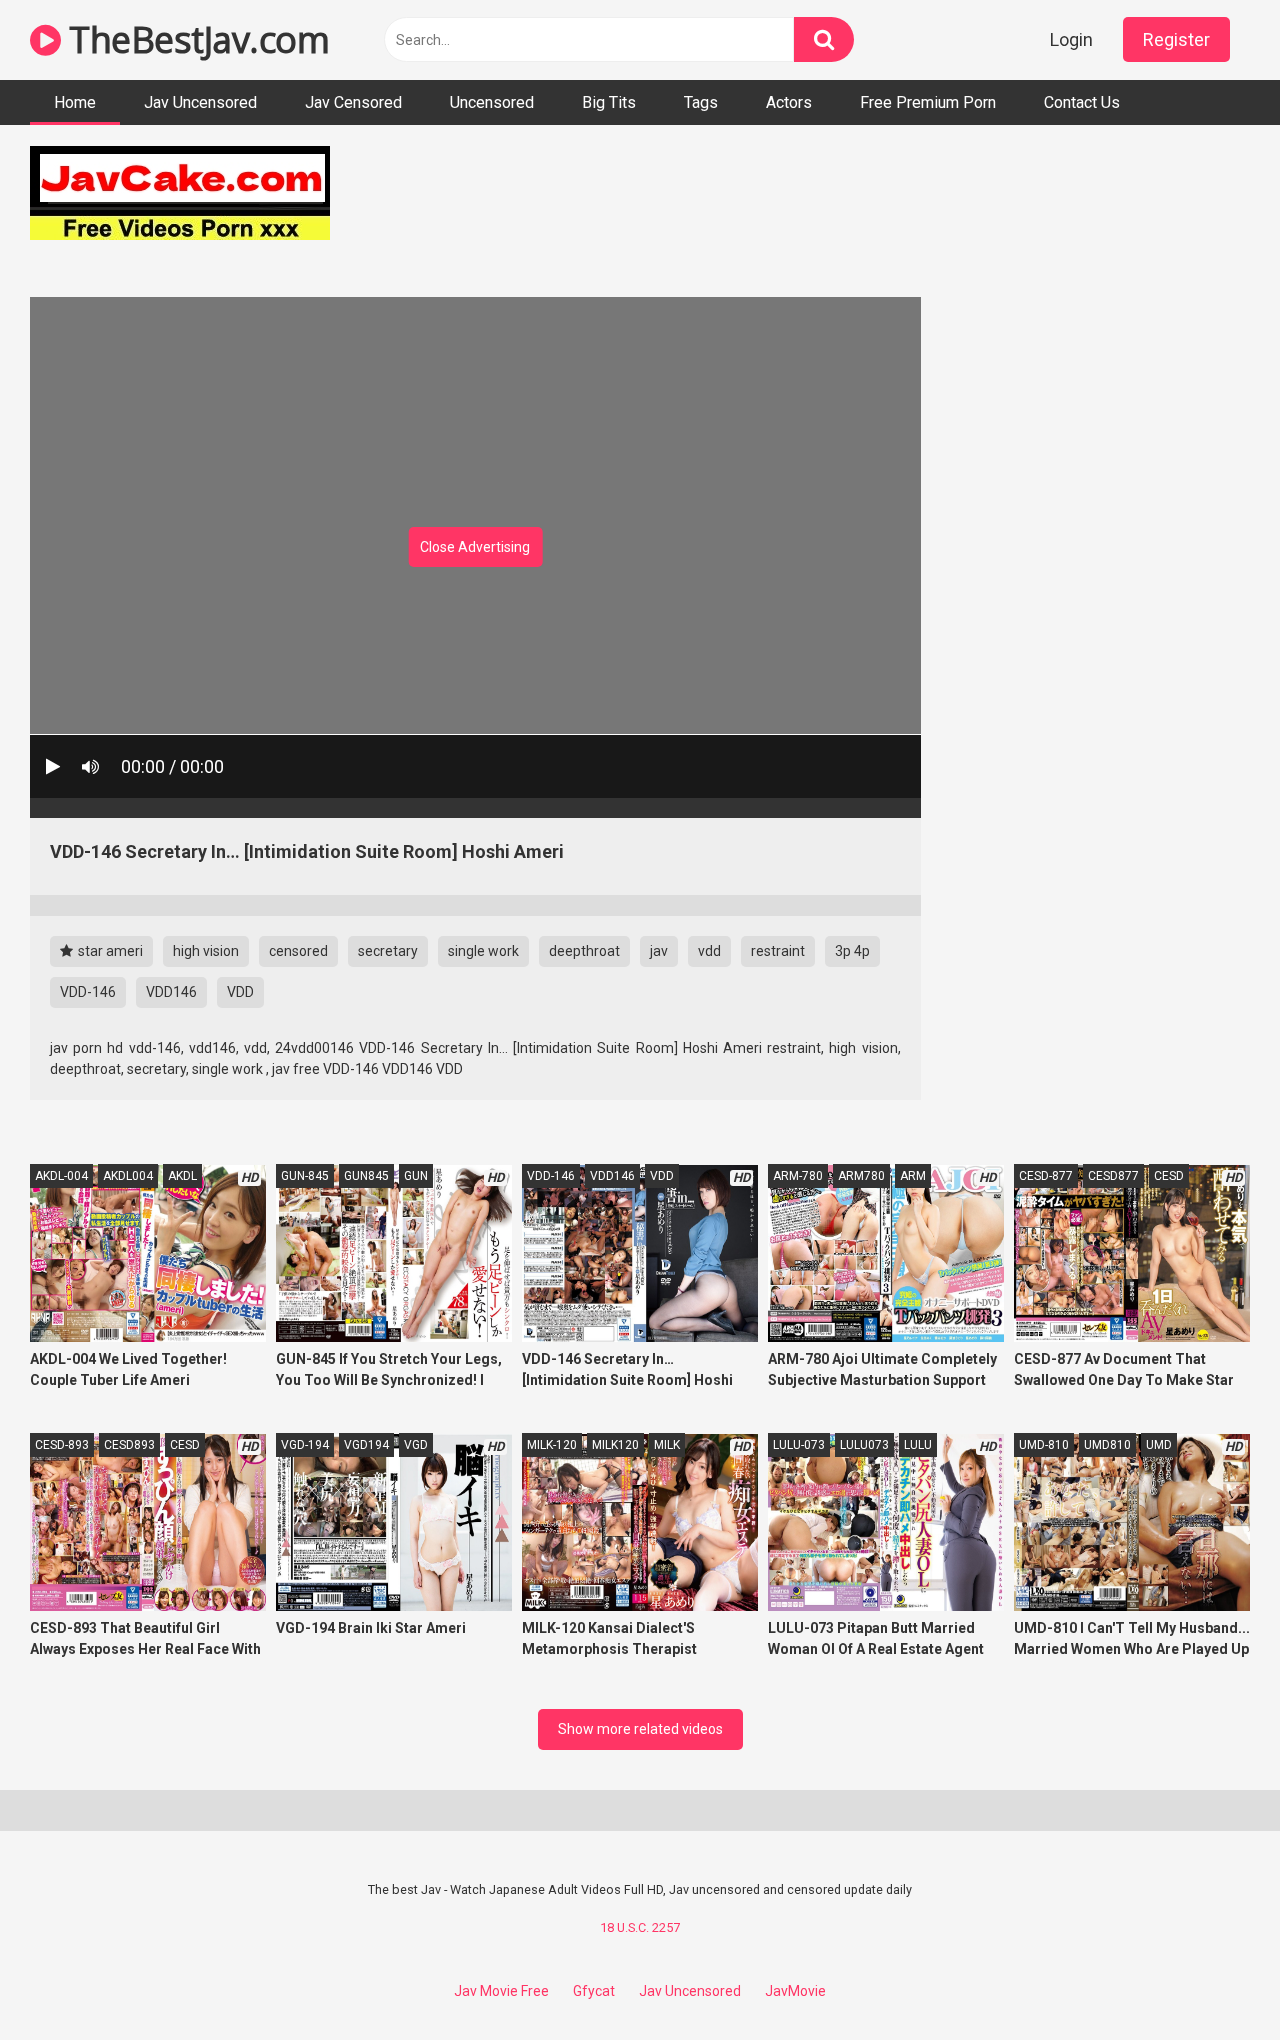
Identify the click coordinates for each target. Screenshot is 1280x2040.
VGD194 (366, 1445)
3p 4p (852, 951)
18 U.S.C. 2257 (640, 1927)
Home (75, 102)
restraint (778, 951)
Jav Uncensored (200, 102)
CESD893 (129, 1445)
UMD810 (1107, 1445)
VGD (416, 1445)
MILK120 (615, 1445)
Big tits (609, 102)
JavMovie (795, 1991)
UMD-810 (1044, 1445)
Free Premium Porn (928, 102)
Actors (789, 102)
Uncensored (492, 102)
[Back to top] (1213, 1979)
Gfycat (594, 1991)
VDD (240, 992)
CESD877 (1113, 1176)
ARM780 (861, 1176)
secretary (388, 951)
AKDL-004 (61, 1176)
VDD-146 (88, 992)
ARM (913, 1176)
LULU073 (864, 1445)
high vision (206, 951)
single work (483, 951)
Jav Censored (353, 102)
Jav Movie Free (501, 1991)
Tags (701, 102)
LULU (918, 1445)
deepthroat (584, 951)
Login (1071, 39)
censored (298, 951)
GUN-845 (305, 1176)
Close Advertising (475, 547)
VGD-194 (305, 1445)
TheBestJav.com (195, 39)
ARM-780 (798, 1176)
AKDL (182, 1176)
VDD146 (171, 992)
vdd (709, 951)
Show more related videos (640, 1729)
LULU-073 (799, 1445)
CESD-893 (62, 1445)
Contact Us (1082, 102)
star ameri (109, 951)
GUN (416, 1176)
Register (1176, 39)
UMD (1159, 1445)
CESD (1169, 1176)
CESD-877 (1046, 1176)
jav (659, 951)
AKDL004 (128, 1176)
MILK (667, 1445)
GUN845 (366, 1176)
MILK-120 (552, 1445)
